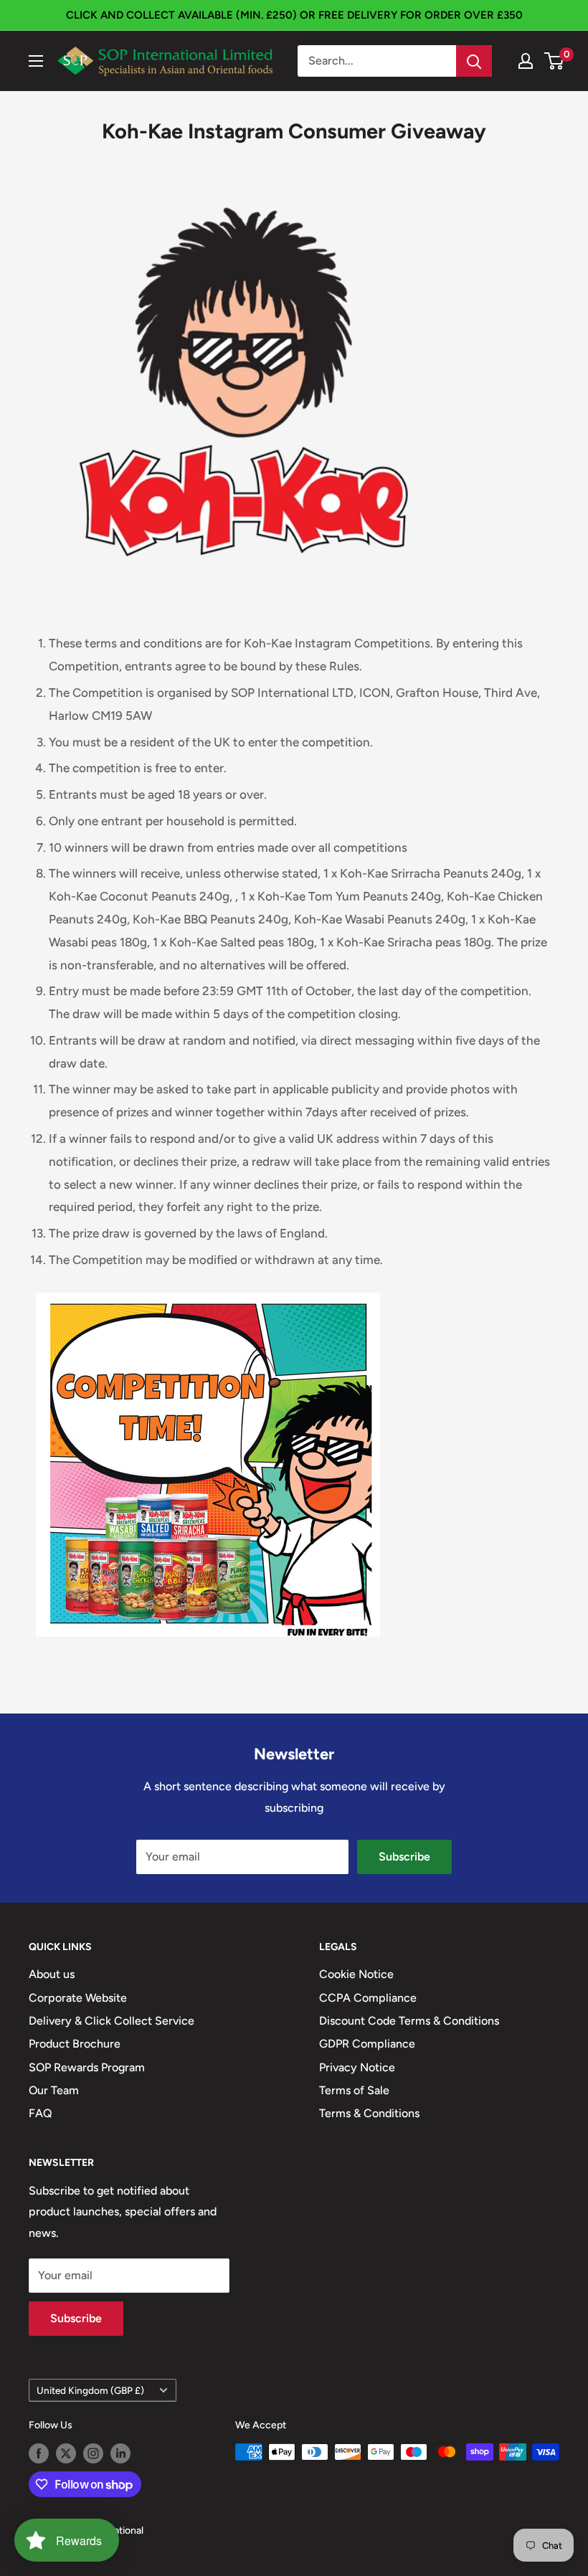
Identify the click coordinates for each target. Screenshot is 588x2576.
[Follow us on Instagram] (93, 2453)
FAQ (41, 2113)
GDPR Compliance (367, 2044)
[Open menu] (36, 61)
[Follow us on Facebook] (39, 2453)
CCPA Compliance (368, 1998)
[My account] (526, 61)
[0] (555, 61)
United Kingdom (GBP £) (90, 2390)
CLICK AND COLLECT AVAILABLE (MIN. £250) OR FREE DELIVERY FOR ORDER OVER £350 (294, 15)
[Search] (474, 61)
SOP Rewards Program (87, 2067)
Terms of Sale (354, 2090)
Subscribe (404, 1857)
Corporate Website (78, 1998)
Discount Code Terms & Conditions (409, 2021)
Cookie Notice (356, 1974)
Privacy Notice (357, 2067)
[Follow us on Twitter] (66, 2453)
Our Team (54, 2090)
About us (52, 1974)
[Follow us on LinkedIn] (120, 2453)
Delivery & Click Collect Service (112, 2021)
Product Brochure (75, 2044)
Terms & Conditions (369, 2113)
